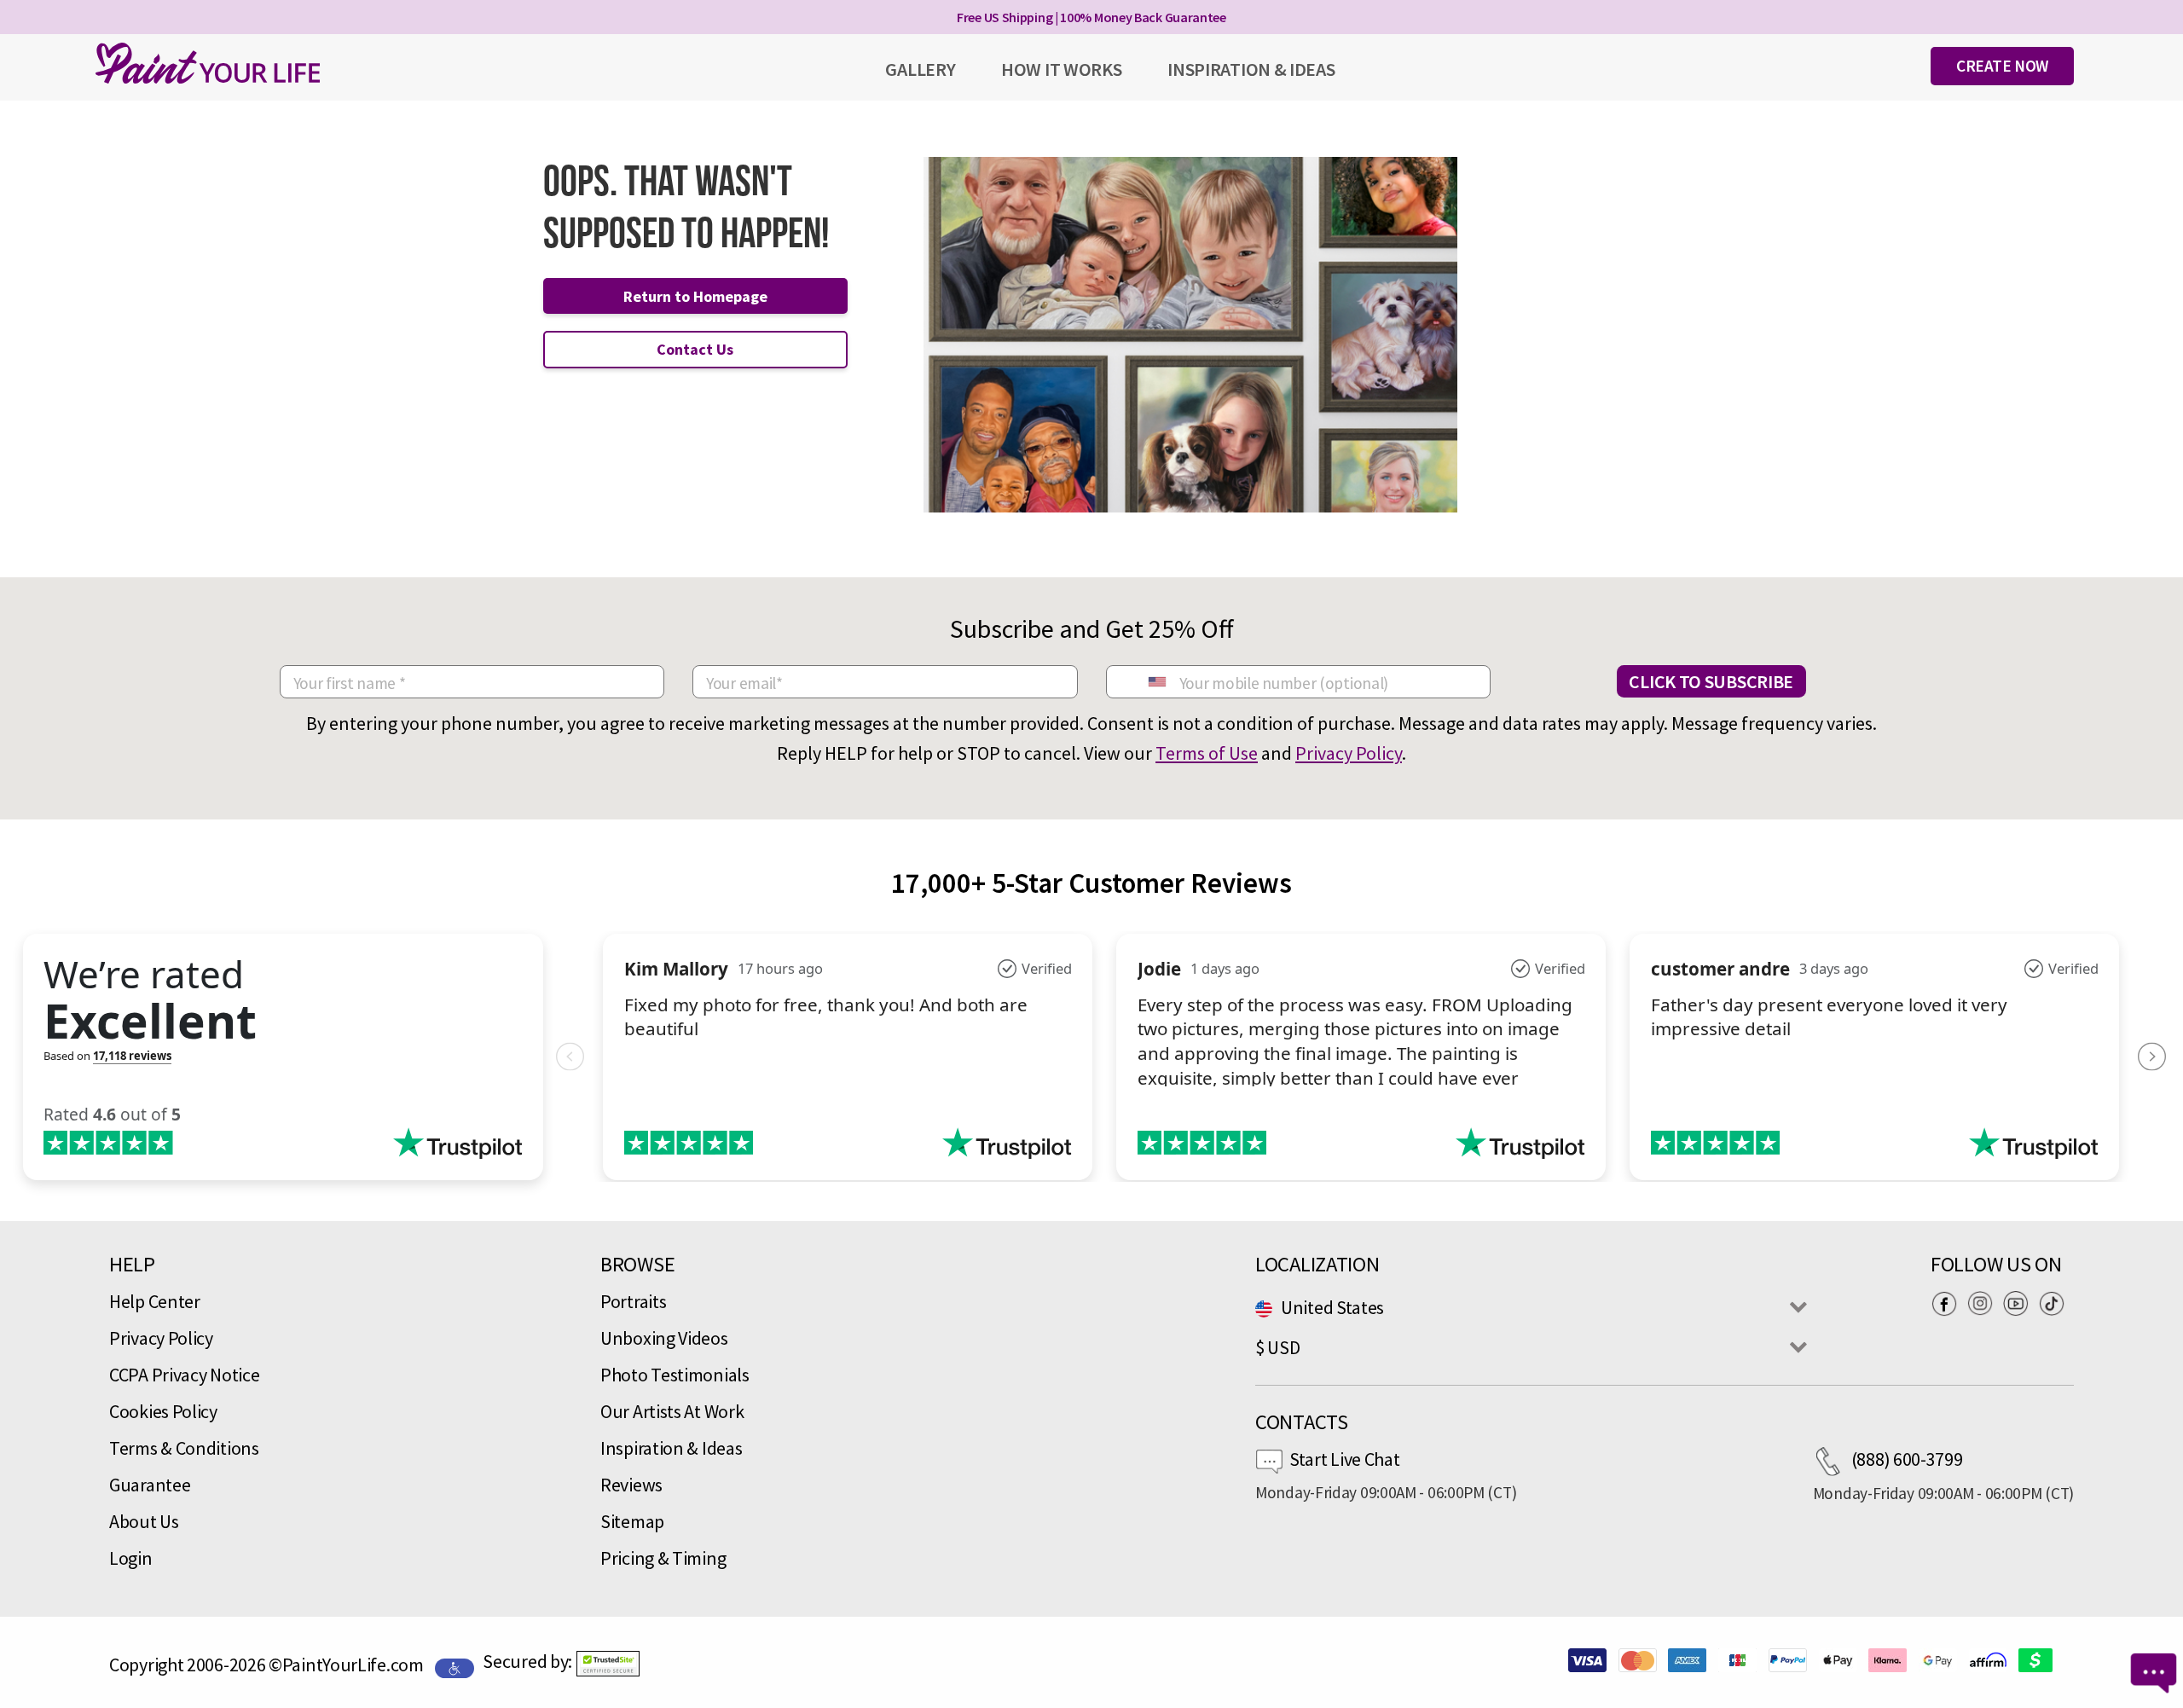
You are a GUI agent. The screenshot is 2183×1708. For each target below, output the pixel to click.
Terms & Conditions (184, 1448)
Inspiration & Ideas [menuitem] (1251, 69)
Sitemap (632, 1521)
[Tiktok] (2056, 1303)
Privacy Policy (1349, 753)
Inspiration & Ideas (671, 1448)
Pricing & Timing (663, 1558)
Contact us (695, 349)
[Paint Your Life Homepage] (208, 63)
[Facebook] (1948, 1303)
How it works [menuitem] (1061, 69)
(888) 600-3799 (1907, 1459)
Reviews (631, 1485)
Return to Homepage (695, 296)
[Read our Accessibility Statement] (455, 1666)
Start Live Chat (1345, 1459)
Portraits (633, 1301)
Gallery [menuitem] (920, 69)
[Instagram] (1984, 1303)
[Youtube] (2020, 1303)
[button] (608, 1664)
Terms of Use (1207, 753)
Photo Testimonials (675, 1375)
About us (144, 1521)
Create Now (2002, 66)
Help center (155, 1301)
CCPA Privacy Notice (184, 1375)
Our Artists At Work (672, 1411)
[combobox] (1156, 682)
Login (131, 1558)
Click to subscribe (1711, 681)
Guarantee (150, 1485)
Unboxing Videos (664, 1338)
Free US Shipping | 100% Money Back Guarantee (1091, 17)
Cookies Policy (163, 1411)
